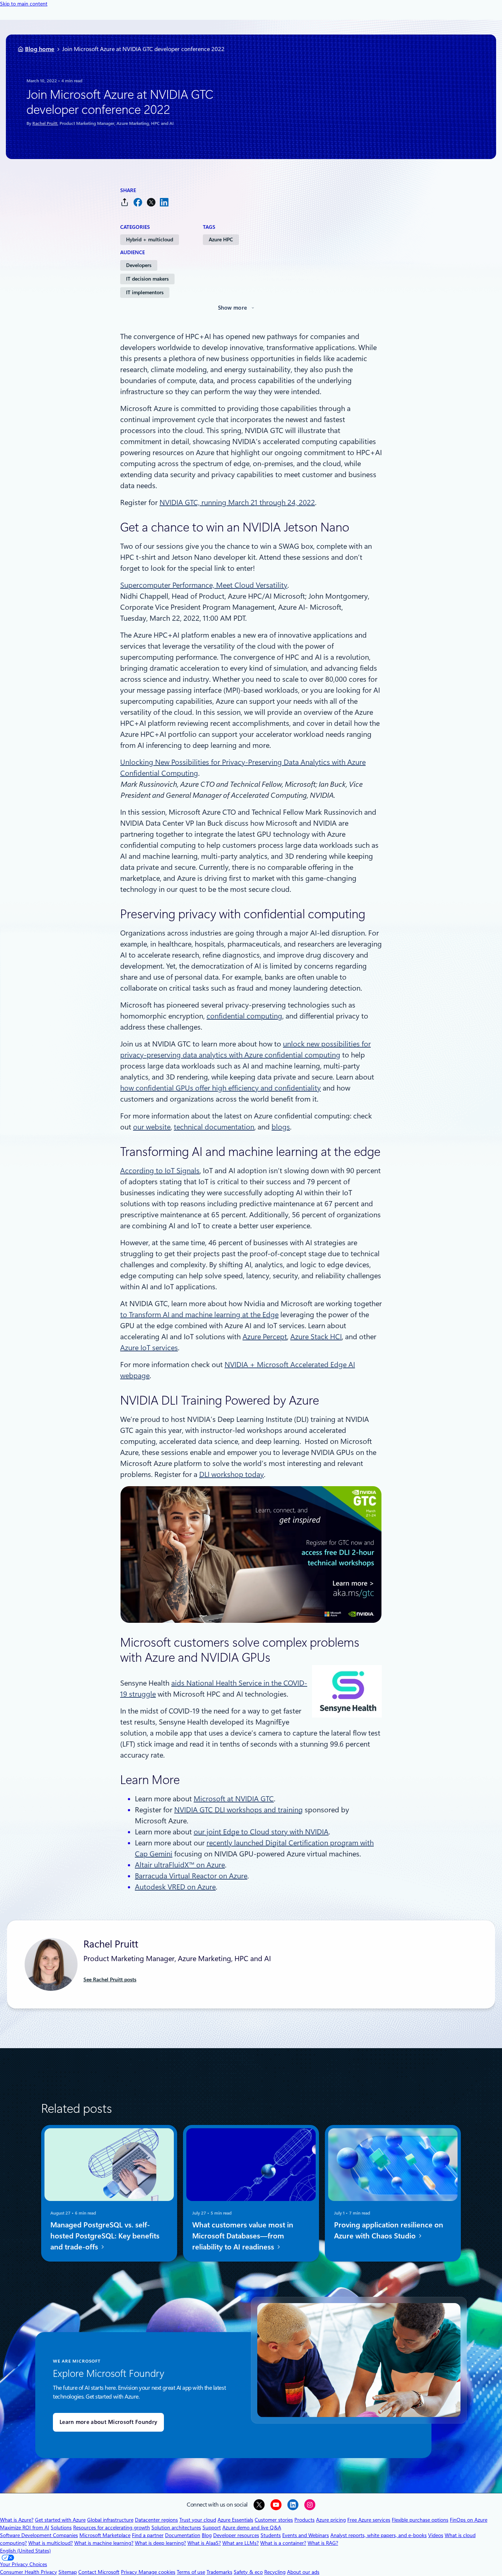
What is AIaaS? (204, 2543)
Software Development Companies (39, 2535)
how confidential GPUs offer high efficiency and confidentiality (220, 1088)
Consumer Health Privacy (28, 2572)
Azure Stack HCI (316, 1337)
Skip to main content (24, 4)
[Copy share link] (125, 202)
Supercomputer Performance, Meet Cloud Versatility (204, 585)
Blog (207, 2535)
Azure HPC (221, 239)
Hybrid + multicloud (150, 239)
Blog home (40, 49)
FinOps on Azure (469, 2520)
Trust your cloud (198, 2520)
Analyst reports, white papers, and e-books (379, 2535)
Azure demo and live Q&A (252, 2528)
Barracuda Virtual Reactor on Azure (191, 1876)
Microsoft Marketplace (105, 2535)
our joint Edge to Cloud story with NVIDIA (261, 1832)
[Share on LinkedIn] (164, 202)
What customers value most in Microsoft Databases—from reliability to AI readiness (243, 2236)
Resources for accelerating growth (112, 2528)
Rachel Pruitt (45, 123)
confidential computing (244, 1016)
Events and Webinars (306, 2535)
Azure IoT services (149, 1348)
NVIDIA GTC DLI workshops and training (239, 1810)
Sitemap (68, 2572)
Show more (233, 308)
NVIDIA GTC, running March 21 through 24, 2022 (237, 502)
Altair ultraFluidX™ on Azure (180, 1865)
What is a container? (283, 2543)
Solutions (61, 2528)
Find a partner (148, 2535)
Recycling (275, 2572)
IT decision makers (147, 279)
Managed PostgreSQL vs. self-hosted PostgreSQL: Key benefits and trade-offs (105, 2236)
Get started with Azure (60, 2520)
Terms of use (191, 2572)
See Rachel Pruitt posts (110, 1979)
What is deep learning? (160, 2543)
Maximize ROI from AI (25, 2528)
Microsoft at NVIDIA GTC (234, 1799)
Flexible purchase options (420, 2520)
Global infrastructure (110, 2520)
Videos (436, 2535)
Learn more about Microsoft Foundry (108, 2422)
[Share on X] (151, 202)
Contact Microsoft (99, 2572)
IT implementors (145, 292)
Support (212, 2528)
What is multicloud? (51, 2543)
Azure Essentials (235, 2520)
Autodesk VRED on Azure (175, 1887)
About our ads (303, 2572)
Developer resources (236, 2535)
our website (152, 1127)
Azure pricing (331, 2520)
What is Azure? (17, 2520)
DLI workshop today (232, 1474)
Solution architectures (176, 2528)
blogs (281, 1127)
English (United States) (25, 2551)
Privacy (130, 2572)
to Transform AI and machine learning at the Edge (199, 1315)
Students (271, 2535)
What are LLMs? (241, 2543)
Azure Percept (265, 1337)
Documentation (183, 2535)
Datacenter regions (156, 2520)
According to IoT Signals (160, 1171)
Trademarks (219, 2572)
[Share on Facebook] (138, 202)
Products (304, 2520)
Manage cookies (157, 2572)
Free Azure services (369, 2520)
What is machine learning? (104, 2543)
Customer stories (274, 2520)
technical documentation (214, 1127)
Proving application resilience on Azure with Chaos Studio (389, 2230)
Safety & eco (248, 2572)
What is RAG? (323, 2543)
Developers (139, 265)
